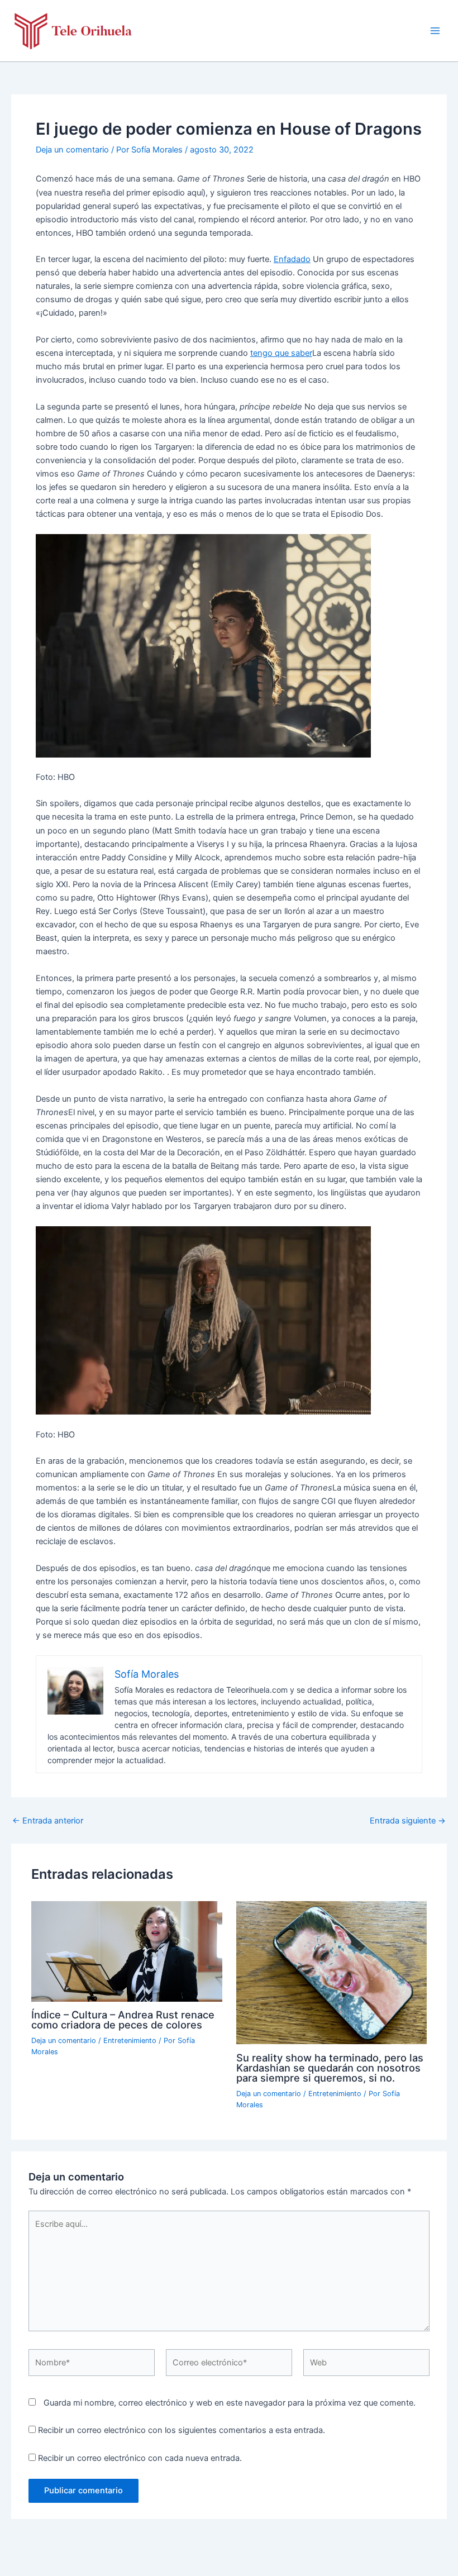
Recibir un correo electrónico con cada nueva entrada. (140, 2458)
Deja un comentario (72, 150)
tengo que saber (281, 353)
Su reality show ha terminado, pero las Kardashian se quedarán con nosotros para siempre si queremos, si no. (330, 2068)
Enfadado (292, 259)
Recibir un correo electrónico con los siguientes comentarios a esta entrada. (182, 2430)
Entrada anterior (48, 1821)
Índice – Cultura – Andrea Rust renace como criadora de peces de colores (123, 2020)
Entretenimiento (130, 2041)
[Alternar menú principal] (435, 31)
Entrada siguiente (408, 1821)
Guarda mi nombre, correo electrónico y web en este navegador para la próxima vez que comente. (230, 2403)
